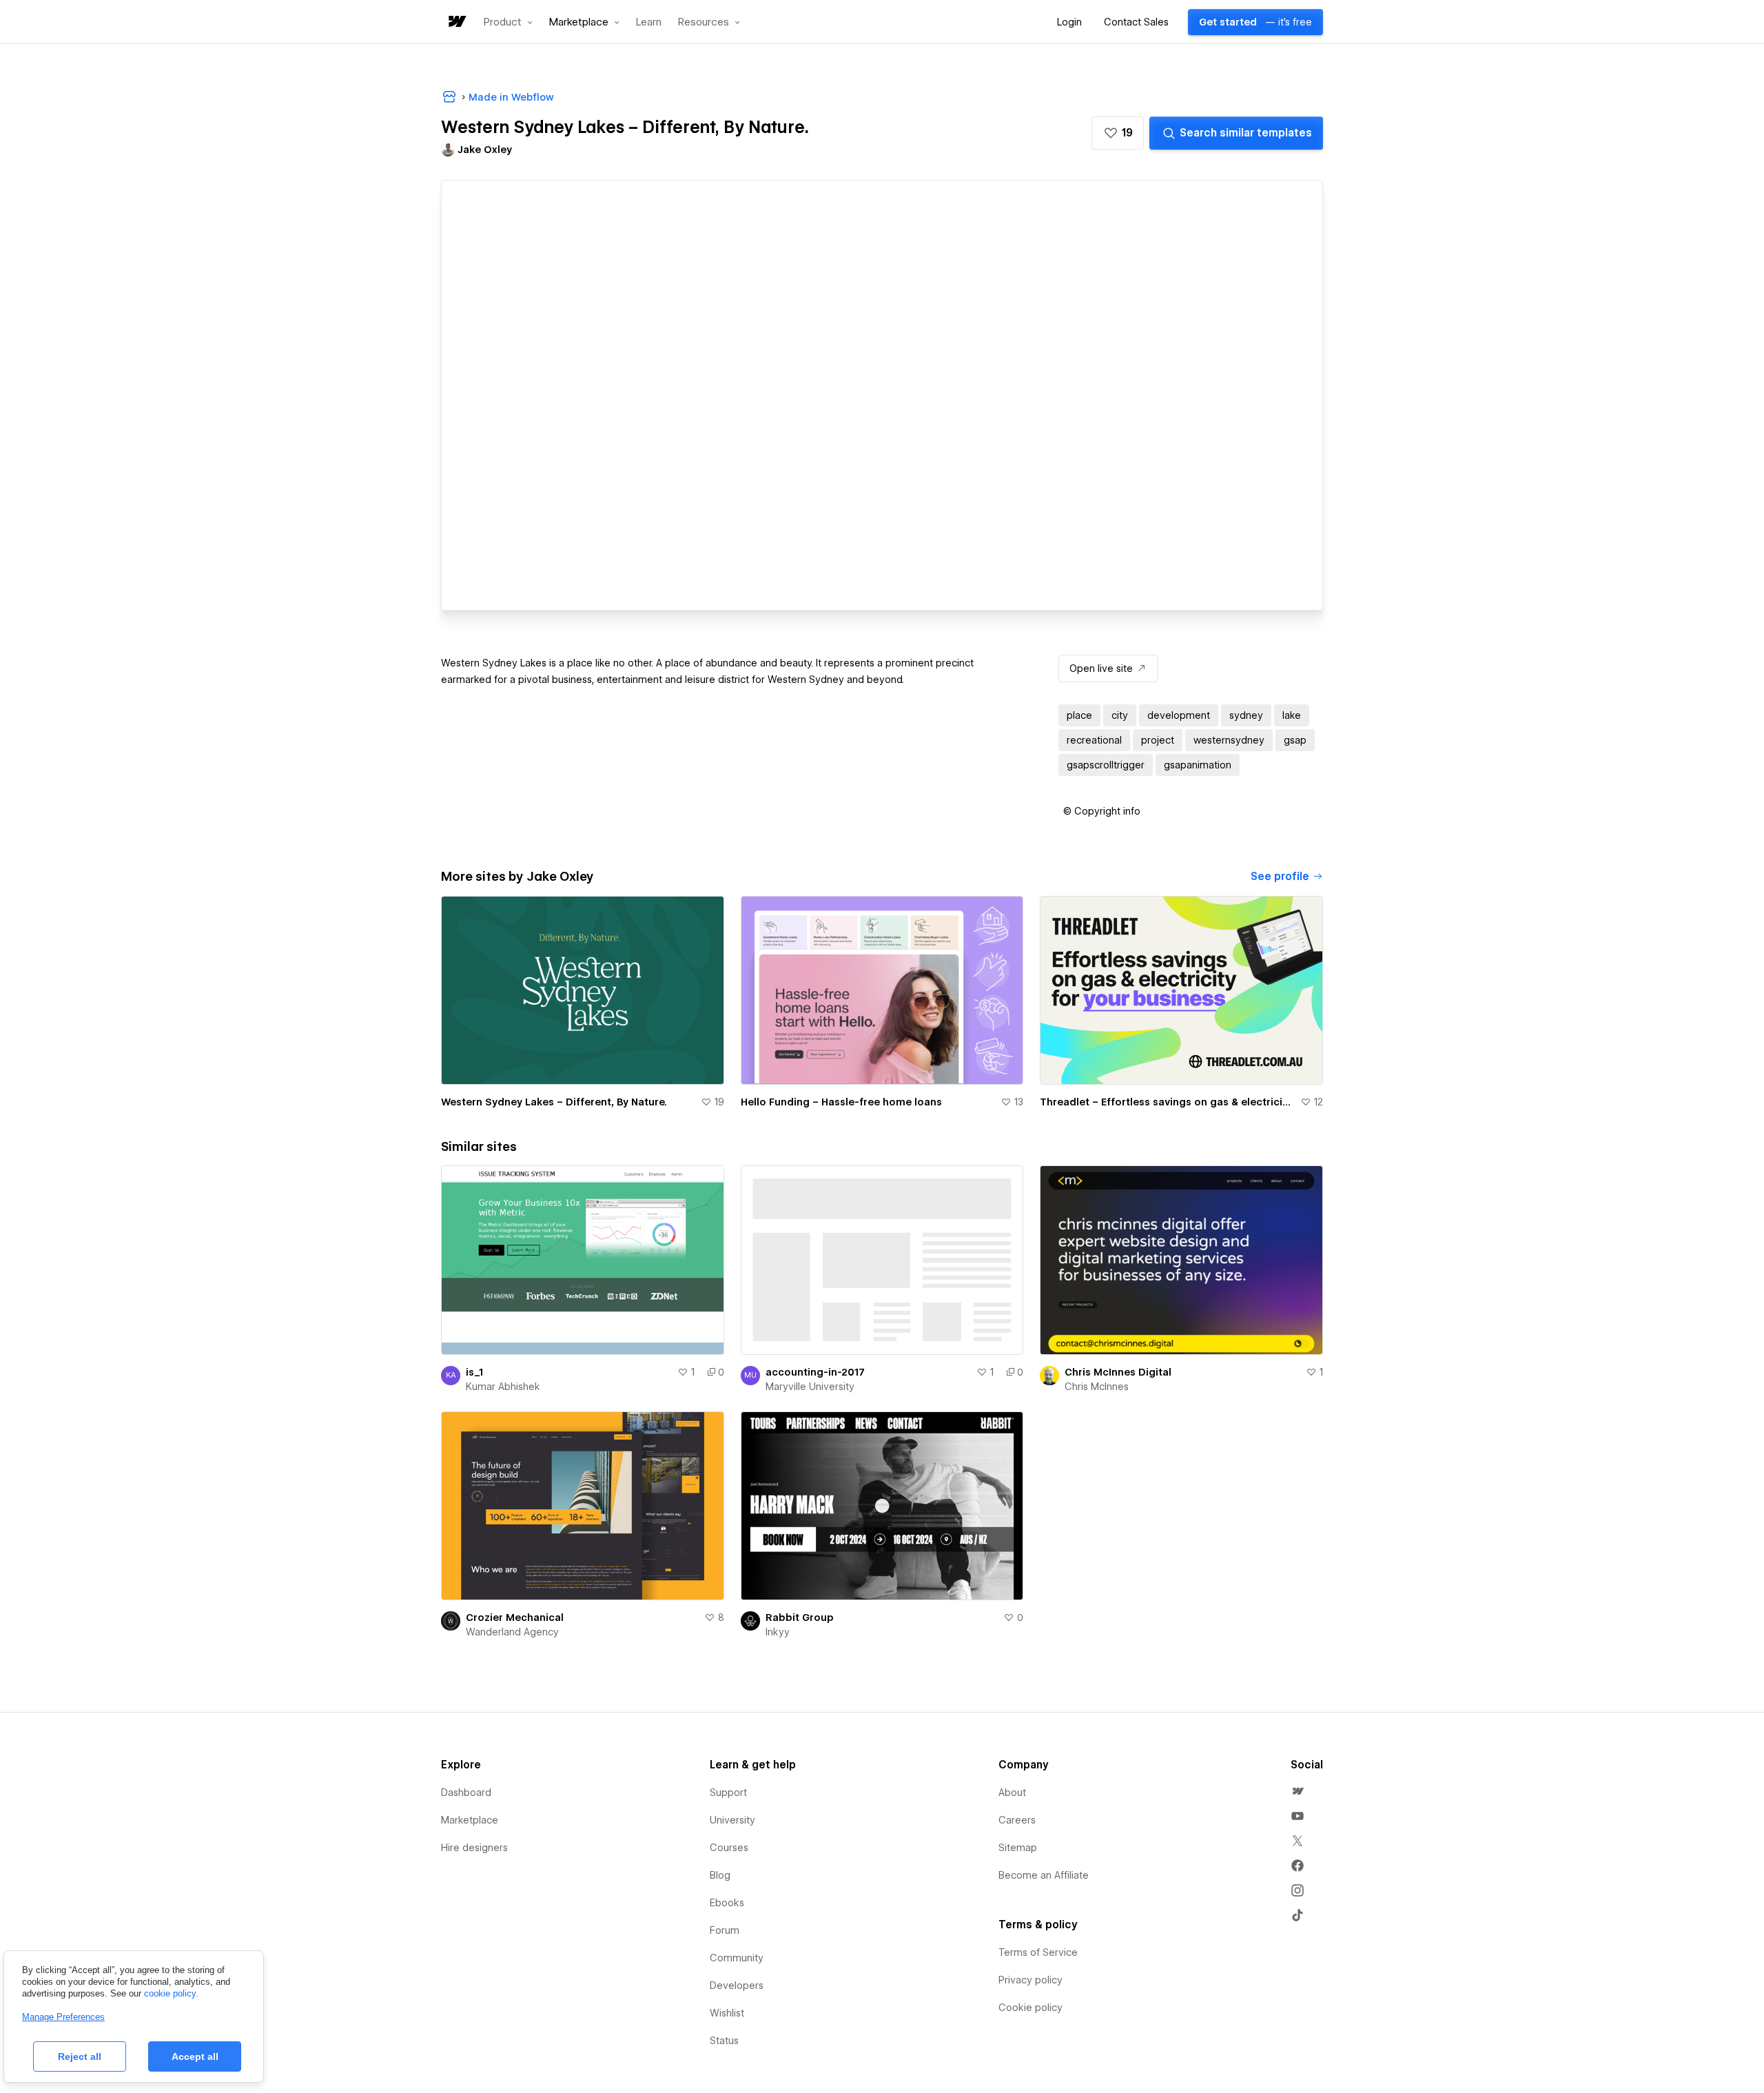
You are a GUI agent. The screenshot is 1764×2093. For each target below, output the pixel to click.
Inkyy (778, 1632)
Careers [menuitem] (1017, 1820)
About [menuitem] (1012, 1793)
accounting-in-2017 (815, 1372)
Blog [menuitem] (720, 1875)
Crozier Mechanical (515, 1617)
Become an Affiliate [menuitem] (1044, 1875)
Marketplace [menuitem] (470, 1820)
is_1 (474, 1372)
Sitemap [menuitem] (1018, 1848)
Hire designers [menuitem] (474, 1848)
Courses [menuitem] (729, 1848)
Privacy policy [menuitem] (1030, 1980)
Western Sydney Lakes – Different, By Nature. (554, 1102)
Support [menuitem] (728, 1793)
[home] (456, 22)
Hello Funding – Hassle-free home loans (841, 1102)
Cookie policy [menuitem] (1030, 2008)
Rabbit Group (800, 1617)
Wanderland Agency (512, 1632)
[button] (508, 22)
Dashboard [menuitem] (466, 1793)
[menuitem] (1298, 1791)
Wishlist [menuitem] (727, 2013)
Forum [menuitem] (725, 1930)
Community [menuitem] (737, 1958)
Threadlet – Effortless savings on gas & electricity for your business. (1167, 1102)
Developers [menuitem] (737, 1985)
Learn (649, 22)
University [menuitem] (732, 1820)
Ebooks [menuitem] (727, 1903)
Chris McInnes (1097, 1387)
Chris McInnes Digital (1118, 1372)
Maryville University (810, 1387)
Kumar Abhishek (503, 1387)
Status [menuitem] (724, 2041)
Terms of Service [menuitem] (1038, 1952)
